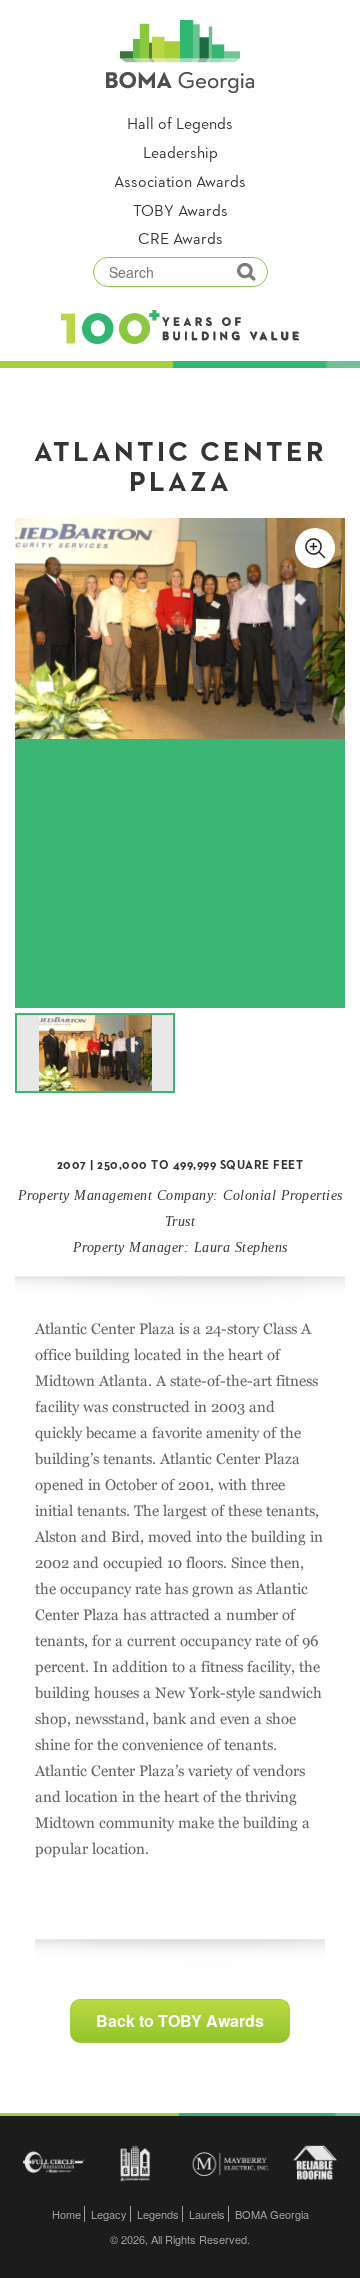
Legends (158, 2214)
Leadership (180, 154)
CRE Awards (180, 240)
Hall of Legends (180, 125)
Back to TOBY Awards (180, 2020)
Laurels (207, 2214)
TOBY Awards (180, 212)
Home (66, 2214)
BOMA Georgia (272, 2214)
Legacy (109, 2214)
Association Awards (180, 183)
